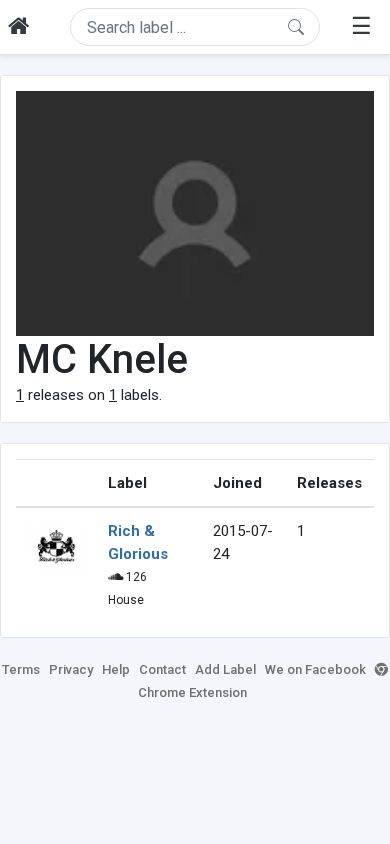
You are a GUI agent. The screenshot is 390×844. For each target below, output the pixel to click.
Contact (162, 669)
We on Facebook (315, 669)
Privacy (71, 669)
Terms (21, 669)
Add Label (225, 669)
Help (116, 669)
